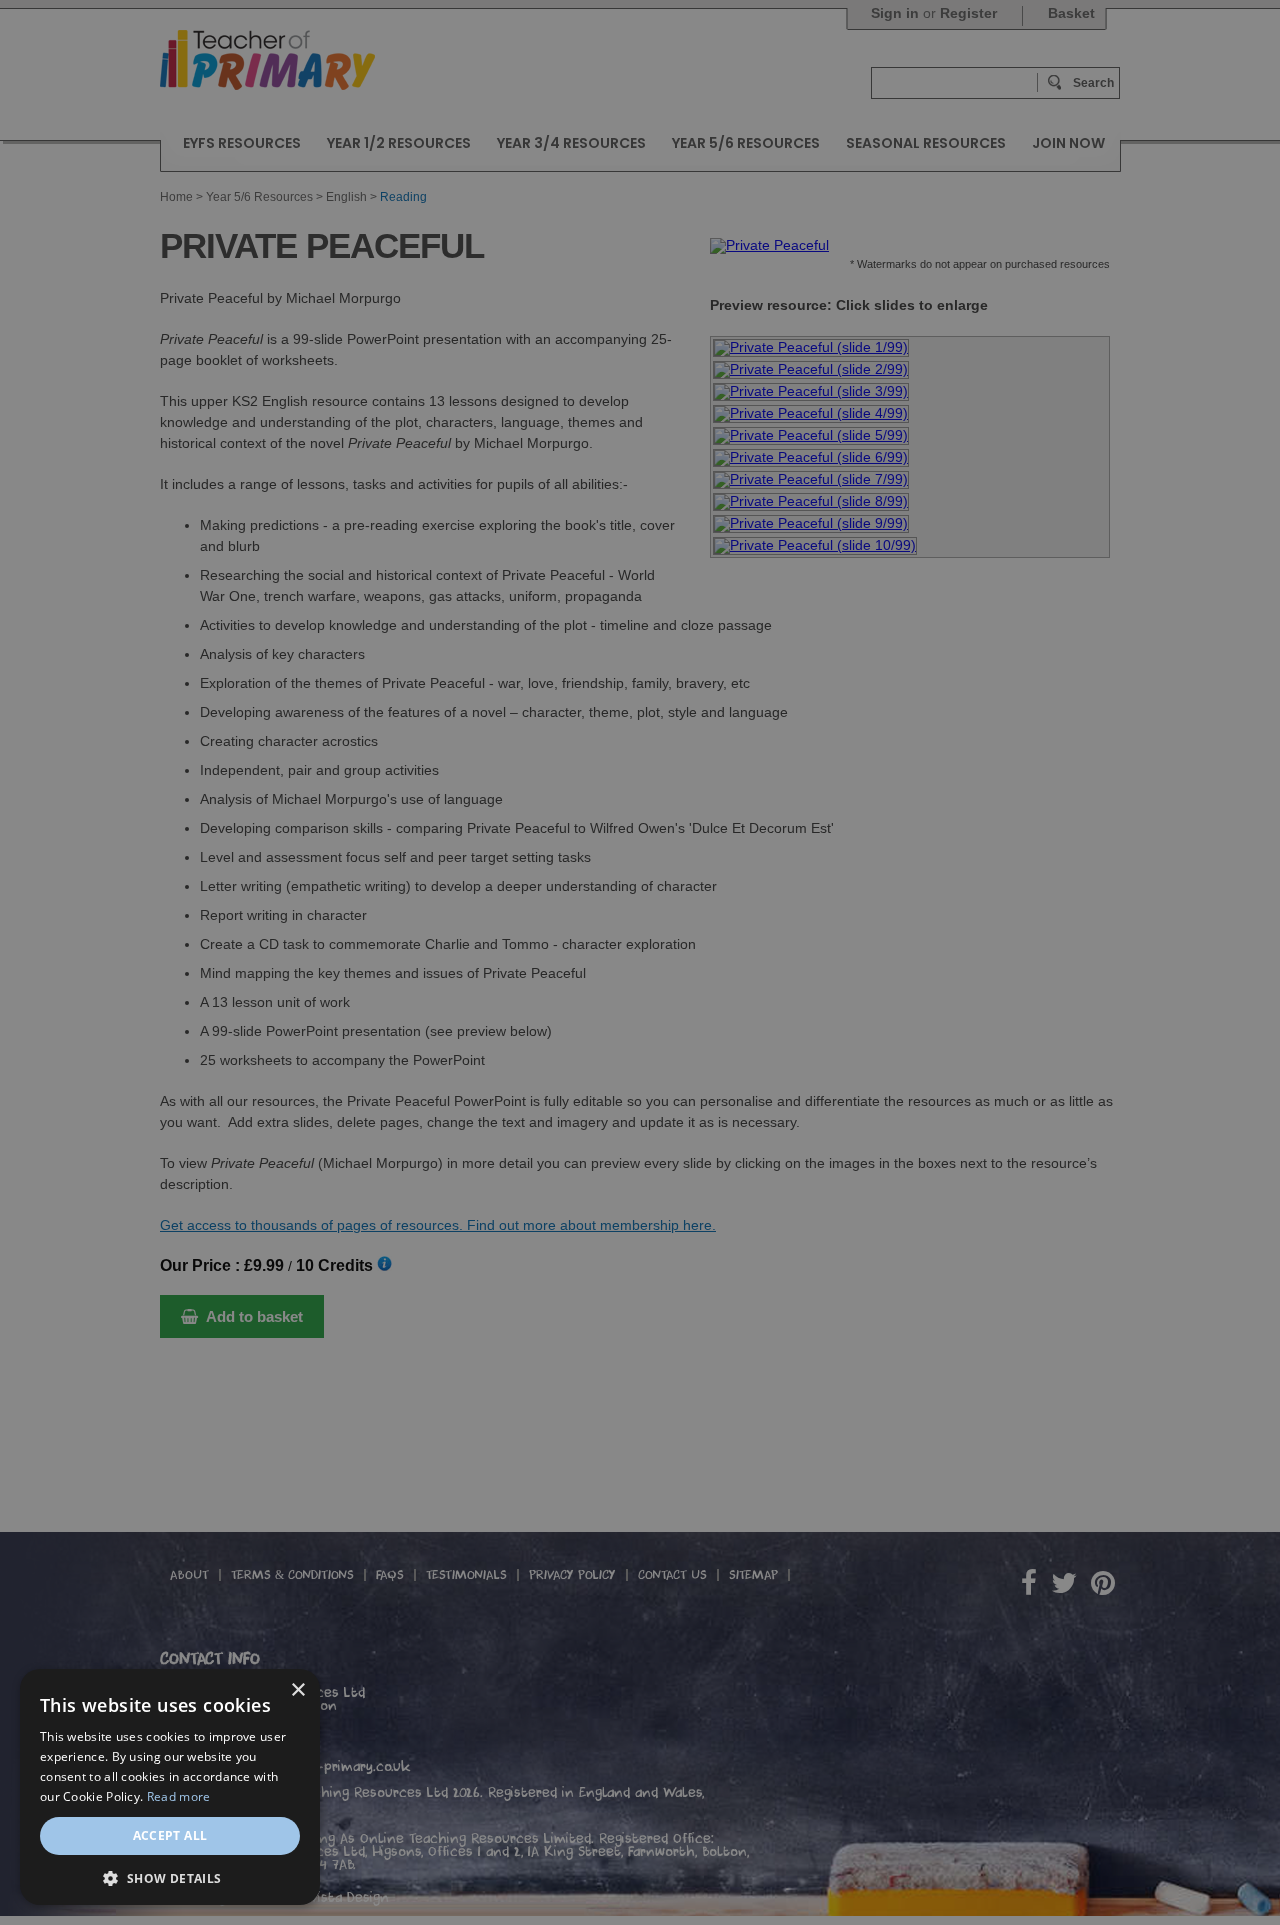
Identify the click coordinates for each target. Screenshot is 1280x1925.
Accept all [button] (170, 1835)
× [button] (297, 1690)
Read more (179, 1796)
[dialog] (640, 962)
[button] (170, 1876)
